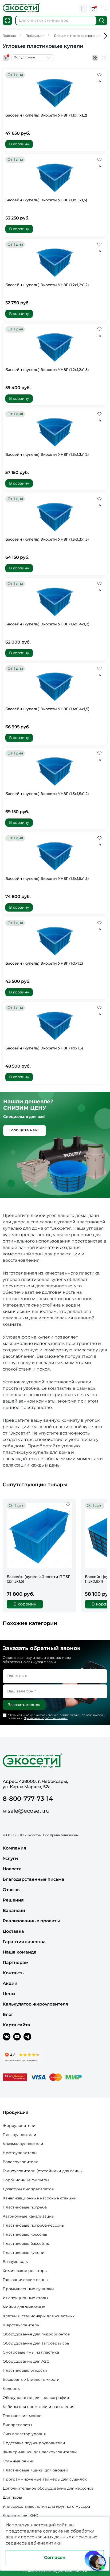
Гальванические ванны (25, 2280)
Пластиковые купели (24, 2252)
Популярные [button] (24, 57)
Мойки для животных (24, 2307)
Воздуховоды (16, 2262)
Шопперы (12, 2497)
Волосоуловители (21, 2162)
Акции (10, 1983)
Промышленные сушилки (28, 2289)
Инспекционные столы (25, 2298)
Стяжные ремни (19, 2461)
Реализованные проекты (31, 1921)
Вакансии (14, 1910)
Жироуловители (19, 2126)
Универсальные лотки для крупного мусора (46, 2506)
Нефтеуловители (20, 2153)
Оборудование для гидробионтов (36, 2334)
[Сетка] (95, 58)
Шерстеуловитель (21, 2325)
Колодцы (12, 2389)
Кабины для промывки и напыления (38, 2407)
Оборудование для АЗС (26, 2361)
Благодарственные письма (34, 1879)
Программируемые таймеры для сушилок (45, 2479)
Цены (9, 1994)
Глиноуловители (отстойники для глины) (43, 2171)
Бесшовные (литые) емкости (31, 2379)
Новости (12, 1869)
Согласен (55, 2557)
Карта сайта (16, 2025)
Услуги (10, 1858)
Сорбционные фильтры (26, 2180)
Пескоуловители (19, 2135)
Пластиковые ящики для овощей (36, 2470)
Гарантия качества (24, 1942)
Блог (8, 2014)
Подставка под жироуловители (34, 2443)
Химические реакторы (25, 2271)
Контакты (14, 1973)
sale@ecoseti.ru (29, 1811)
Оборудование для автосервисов (36, 2343)
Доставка (13, 1931)
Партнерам (16, 1962)
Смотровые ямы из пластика (31, 2352)
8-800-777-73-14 (28, 1799)
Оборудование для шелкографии (36, 2398)
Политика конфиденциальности (55, 2571)
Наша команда (20, 1952)
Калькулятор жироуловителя (35, 2004)
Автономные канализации (29, 2216)
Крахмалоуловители (23, 2144)
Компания (14, 1848)
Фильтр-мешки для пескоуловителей (40, 2452)
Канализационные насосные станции (40, 2198)
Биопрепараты (17, 2425)
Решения (13, 1900)
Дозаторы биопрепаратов (28, 2189)
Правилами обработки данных (46, 1718)
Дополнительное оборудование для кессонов (48, 2488)
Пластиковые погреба (25, 2207)
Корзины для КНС (20, 2515)
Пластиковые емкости (25, 2370)
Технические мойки (22, 2416)
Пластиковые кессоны (25, 2234)
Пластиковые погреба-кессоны (34, 2225)
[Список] (104, 58)
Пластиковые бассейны (26, 2243)
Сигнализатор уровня (24, 2434)
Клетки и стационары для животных (39, 2316)
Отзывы (12, 1890)
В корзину (19, 144)
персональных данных (46, 2537)
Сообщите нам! (24, 1130)
